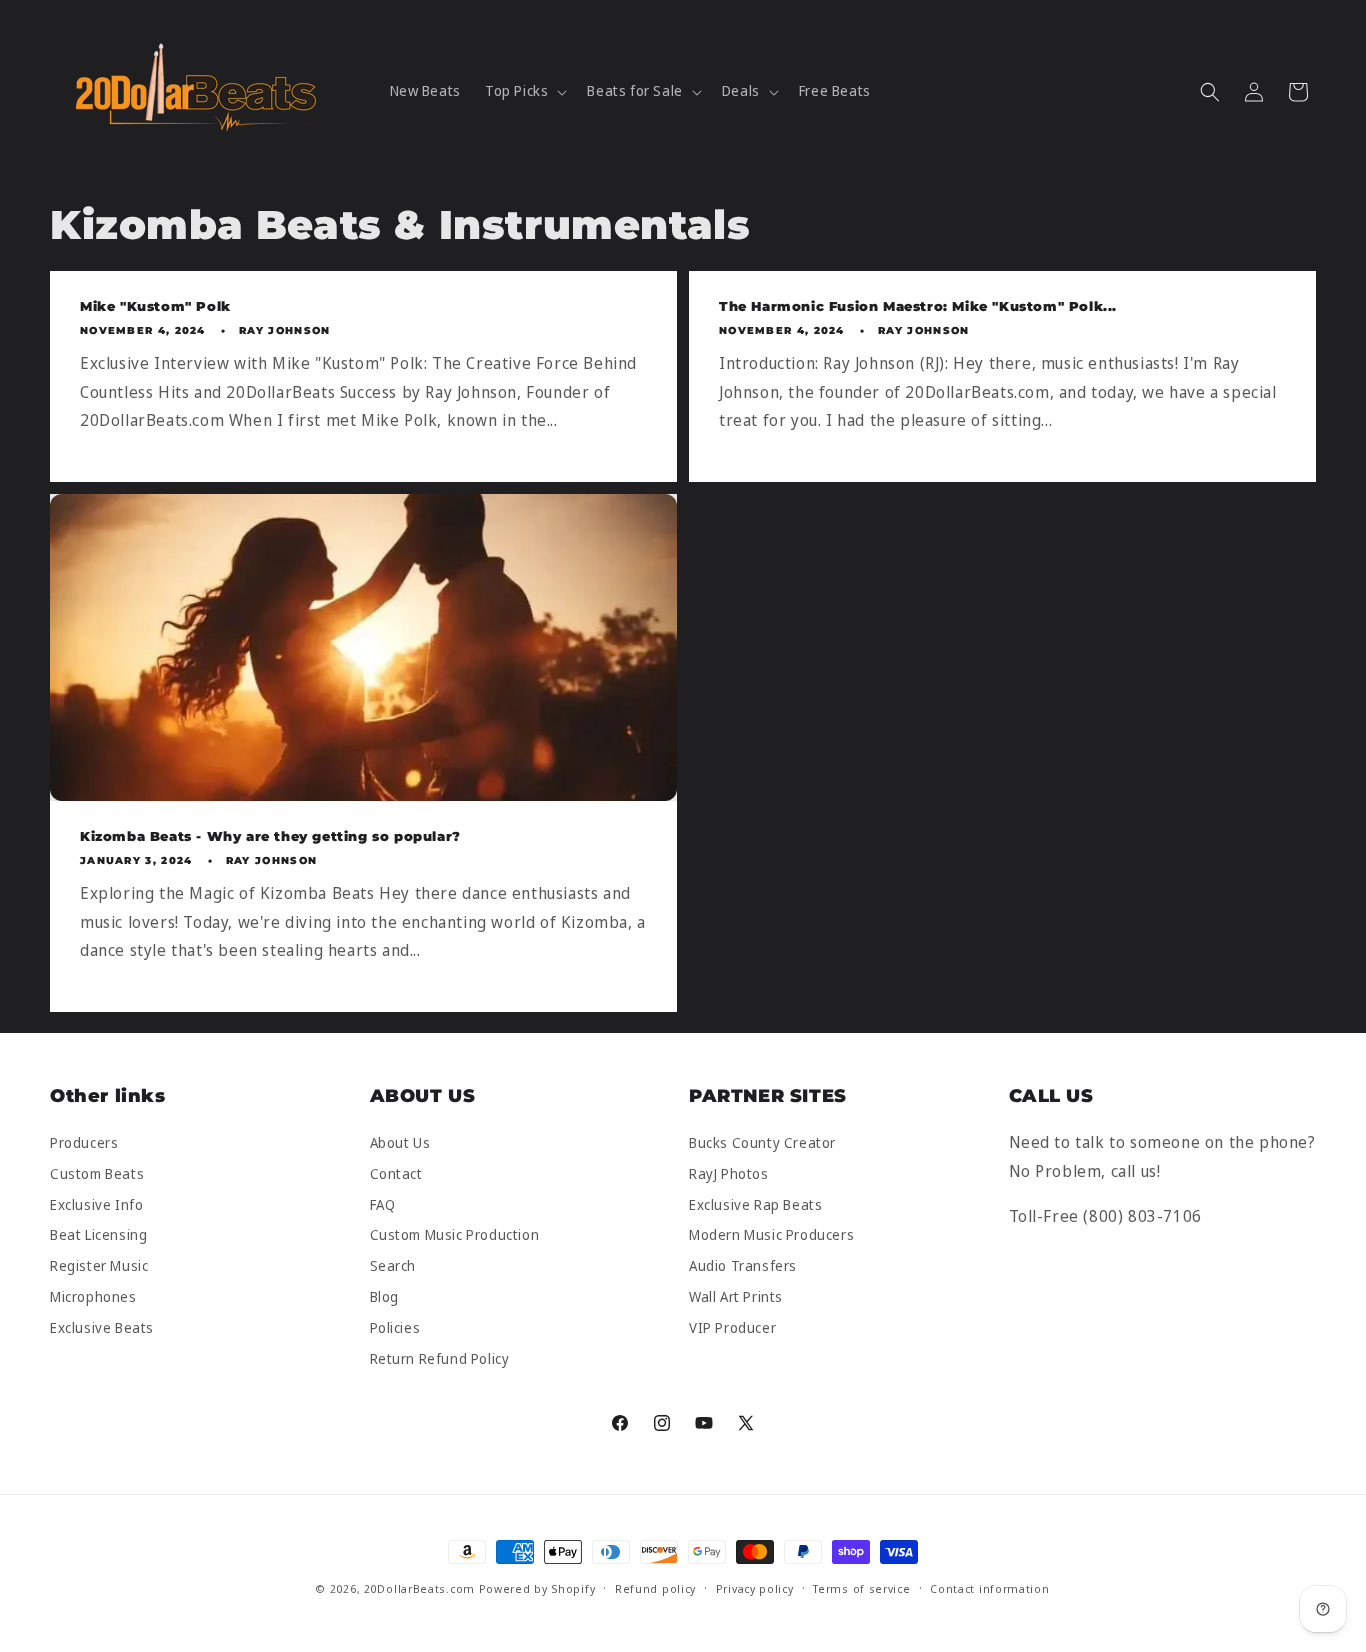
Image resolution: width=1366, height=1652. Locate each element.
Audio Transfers (743, 1266)
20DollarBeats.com (419, 1588)
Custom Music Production (455, 1235)
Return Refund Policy (440, 1358)
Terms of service (861, 1588)
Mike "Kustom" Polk (155, 306)
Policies (395, 1327)
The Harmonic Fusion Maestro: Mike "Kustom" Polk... (918, 306)
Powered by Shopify (537, 1588)
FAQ (383, 1204)
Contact (396, 1173)
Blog (384, 1296)
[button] (524, 91)
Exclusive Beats (102, 1327)
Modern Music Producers (771, 1235)
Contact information (989, 1588)
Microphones (93, 1296)
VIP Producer (732, 1327)
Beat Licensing (98, 1235)
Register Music (99, 1266)
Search (393, 1266)
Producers (84, 1143)
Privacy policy (755, 1588)
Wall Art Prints (736, 1296)
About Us (400, 1143)
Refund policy (655, 1588)
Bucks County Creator (762, 1143)
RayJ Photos (729, 1173)
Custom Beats (97, 1173)
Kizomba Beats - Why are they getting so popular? (270, 836)
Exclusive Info (96, 1204)
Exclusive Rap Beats (755, 1204)
